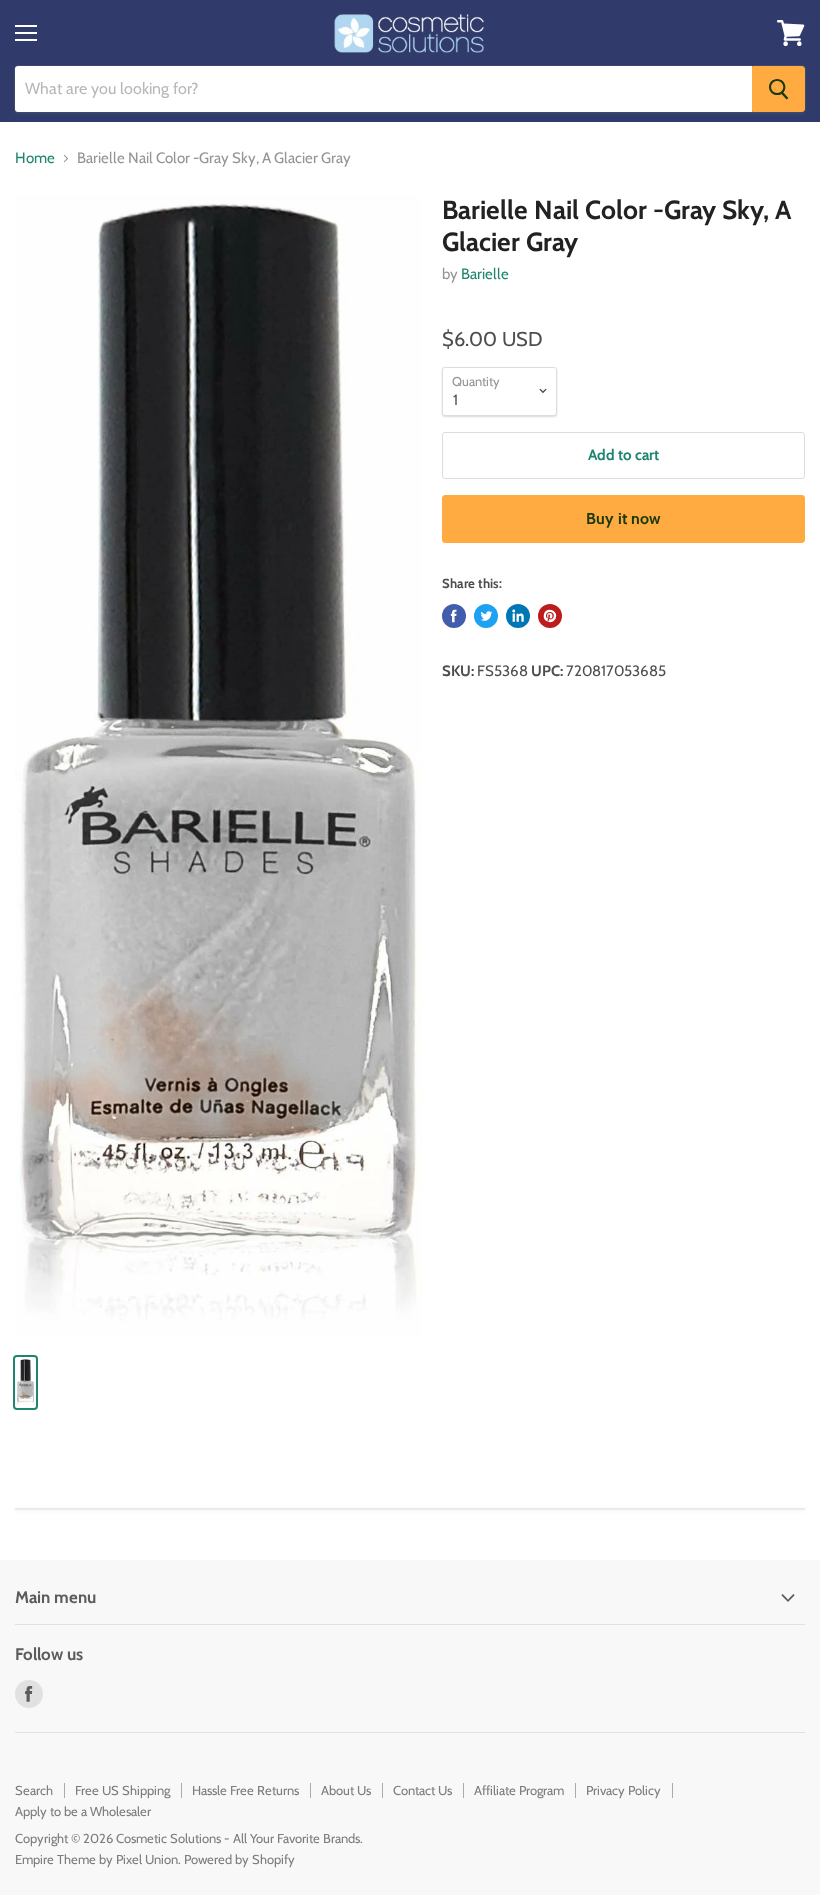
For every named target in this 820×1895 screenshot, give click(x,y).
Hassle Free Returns (245, 1790)
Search (34, 1790)
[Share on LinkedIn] (518, 616)
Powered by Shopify (239, 1859)
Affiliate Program (519, 1790)
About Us (346, 1790)
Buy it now (623, 518)
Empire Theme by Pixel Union (96, 1859)
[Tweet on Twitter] (486, 616)
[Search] (778, 89)
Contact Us (422, 1790)
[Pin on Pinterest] (550, 616)
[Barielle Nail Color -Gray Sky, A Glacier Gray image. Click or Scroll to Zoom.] (218, 766)
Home (35, 158)
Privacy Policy (623, 1790)
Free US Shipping (122, 1790)
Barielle (485, 274)
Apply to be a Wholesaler (83, 1811)
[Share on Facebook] (454, 616)
